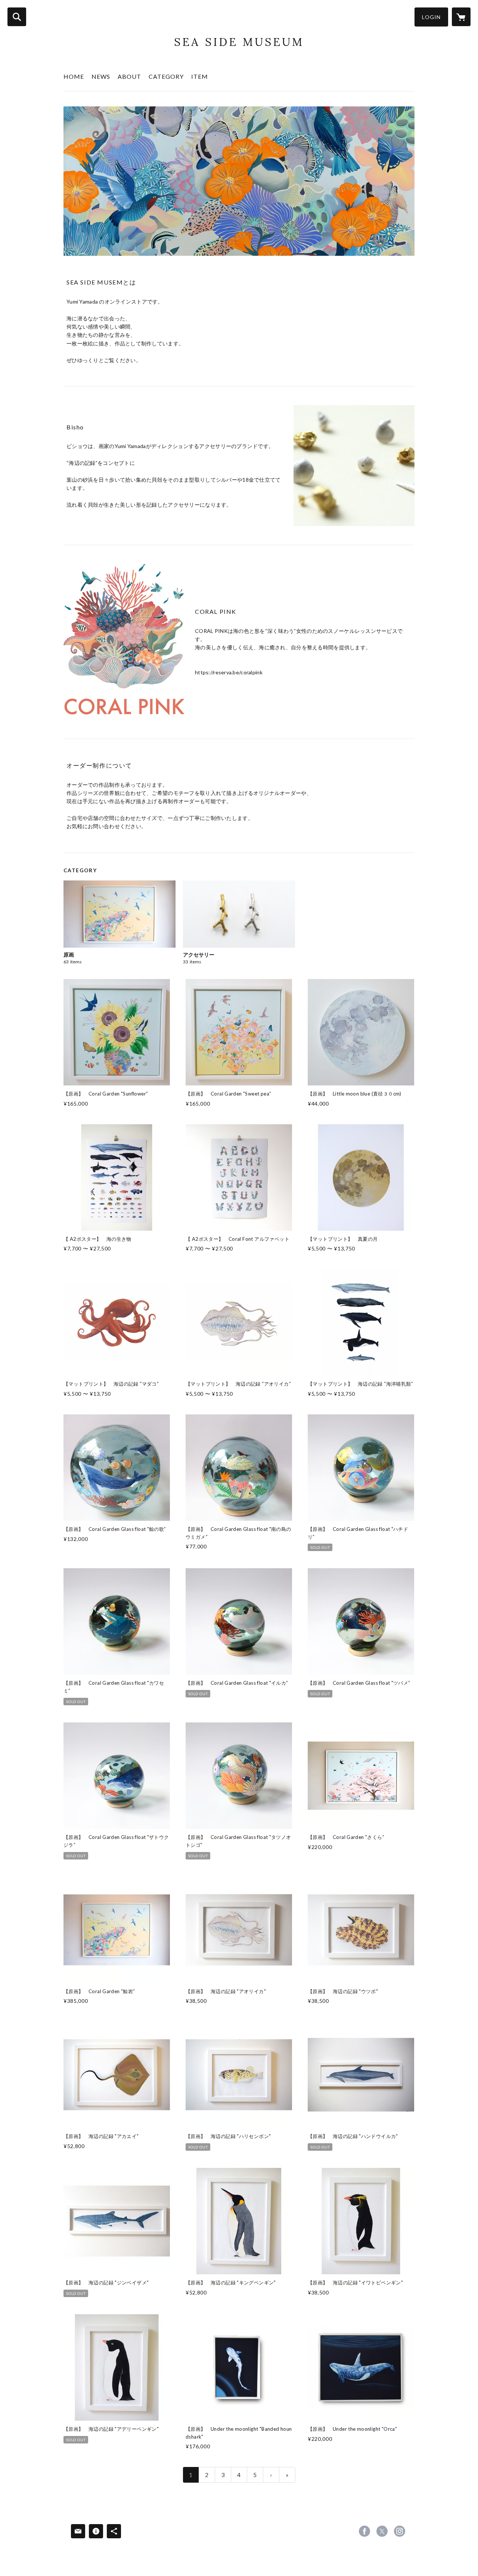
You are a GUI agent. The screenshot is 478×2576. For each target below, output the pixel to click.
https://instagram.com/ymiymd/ (400, 2531)
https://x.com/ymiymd (382, 2531)
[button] (431, 17)
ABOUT (129, 76)
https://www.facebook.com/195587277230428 (364, 2531)
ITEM (200, 76)
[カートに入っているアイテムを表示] (461, 17)
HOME (74, 76)
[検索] (17, 17)
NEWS (101, 76)
